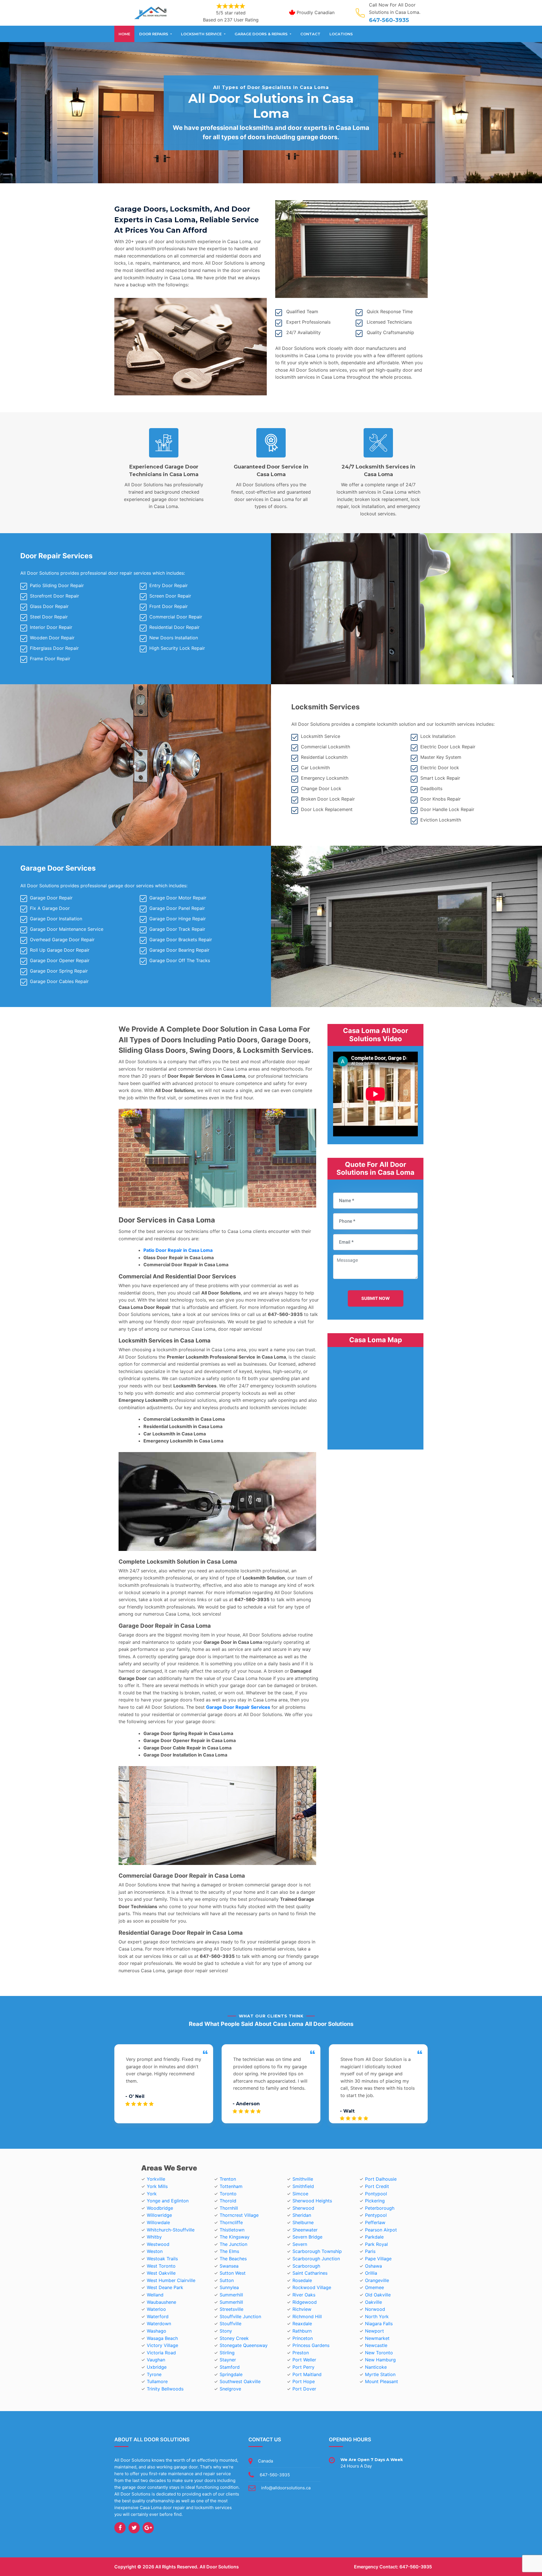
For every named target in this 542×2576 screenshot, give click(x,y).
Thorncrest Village (239, 2215)
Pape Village (378, 2259)
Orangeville (377, 2280)
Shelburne (303, 2222)
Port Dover (304, 2389)
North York (377, 2316)
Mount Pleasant (382, 2381)
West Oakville (161, 2273)
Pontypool (376, 2194)
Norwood (375, 2309)
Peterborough (380, 2208)
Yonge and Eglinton (168, 2201)
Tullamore (157, 2381)
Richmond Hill (307, 2316)
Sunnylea (229, 2287)
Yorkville (156, 2179)
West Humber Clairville (171, 2280)
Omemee (374, 2287)
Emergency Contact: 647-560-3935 (393, 2567)
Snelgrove (230, 2389)
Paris (370, 2251)
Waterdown (159, 2324)
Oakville (373, 2302)
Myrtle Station (380, 2374)
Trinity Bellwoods (165, 2389)
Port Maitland (307, 2374)
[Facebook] (120, 2528)
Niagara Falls (379, 2324)
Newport (374, 2331)
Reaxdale (302, 2324)
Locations (341, 34)
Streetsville (231, 2309)
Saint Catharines (310, 2273)
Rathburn (302, 2331)
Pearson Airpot (381, 2230)
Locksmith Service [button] (202, 34)
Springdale (231, 2374)
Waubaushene (161, 2302)
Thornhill (229, 2208)
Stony (226, 2331)
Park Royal (376, 2244)
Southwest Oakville (240, 2381)
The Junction (233, 2244)
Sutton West (233, 2273)
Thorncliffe (231, 2222)
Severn (300, 2244)
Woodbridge (160, 2208)
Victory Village (162, 2345)
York (152, 2194)
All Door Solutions (219, 2567)
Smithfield (303, 2186)
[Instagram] (148, 2528)
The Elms (229, 2251)
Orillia (371, 2273)
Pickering (375, 2201)
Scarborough (306, 2266)
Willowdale (158, 2222)
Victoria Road (161, 2353)
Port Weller (304, 2360)
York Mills (157, 2186)
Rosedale (302, 2280)
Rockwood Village (312, 2287)
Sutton (227, 2280)
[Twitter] (134, 2528)
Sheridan (302, 2215)
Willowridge (159, 2215)
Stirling (227, 2353)
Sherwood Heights (312, 2201)
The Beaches (233, 2259)
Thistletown (232, 2230)
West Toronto (161, 2266)
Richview (302, 2309)
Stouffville (230, 2324)
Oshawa (373, 2266)
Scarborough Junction (316, 2259)
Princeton (303, 2338)
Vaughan (156, 2360)
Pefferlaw (375, 2222)
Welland (155, 2295)
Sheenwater (305, 2230)
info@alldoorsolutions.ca (286, 2488)
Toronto (228, 2194)
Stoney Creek (234, 2338)
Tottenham (231, 2186)
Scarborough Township (317, 2251)
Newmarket (377, 2338)
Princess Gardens (311, 2345)
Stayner (228, 2360)
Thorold (228, 2201)
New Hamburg (380, 2360)
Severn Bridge (307, 2237)
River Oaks (304, 2295)
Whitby (154, 2237)
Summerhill (231, 2295)
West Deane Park (165, 2287)
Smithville (303, 2179)
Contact (310, 34)
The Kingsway (235, 2237)
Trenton (228, 2179)
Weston (155, 2251)
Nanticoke (376, 2367)
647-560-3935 (389, 20)
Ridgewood (305, 2302)
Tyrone (154, 2374)
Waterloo (156, 2309)
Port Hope (304, 2381)
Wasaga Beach (162, 2338)
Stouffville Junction (240, 2316)
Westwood (158, 2244)
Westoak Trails (162, 2259)
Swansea (229, 2266)
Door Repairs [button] (154, 34)
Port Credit (377, 2186)
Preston (301, 2353)
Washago (157, 2331)
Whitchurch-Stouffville (171, 2230)
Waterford (158, 2316)
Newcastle (376, 2345)
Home (124, 34)
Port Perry (303, 2367)
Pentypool (376, 2215)
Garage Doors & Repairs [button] (262, 34)
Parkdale (374, 2237)
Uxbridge (157, 2367)
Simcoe (300, 2194)
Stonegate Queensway (244, 2345)
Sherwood (303, 2208)
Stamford (230, 2367)
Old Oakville (378, 2295)
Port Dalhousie (381, 2179)
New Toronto (379, 2353)
